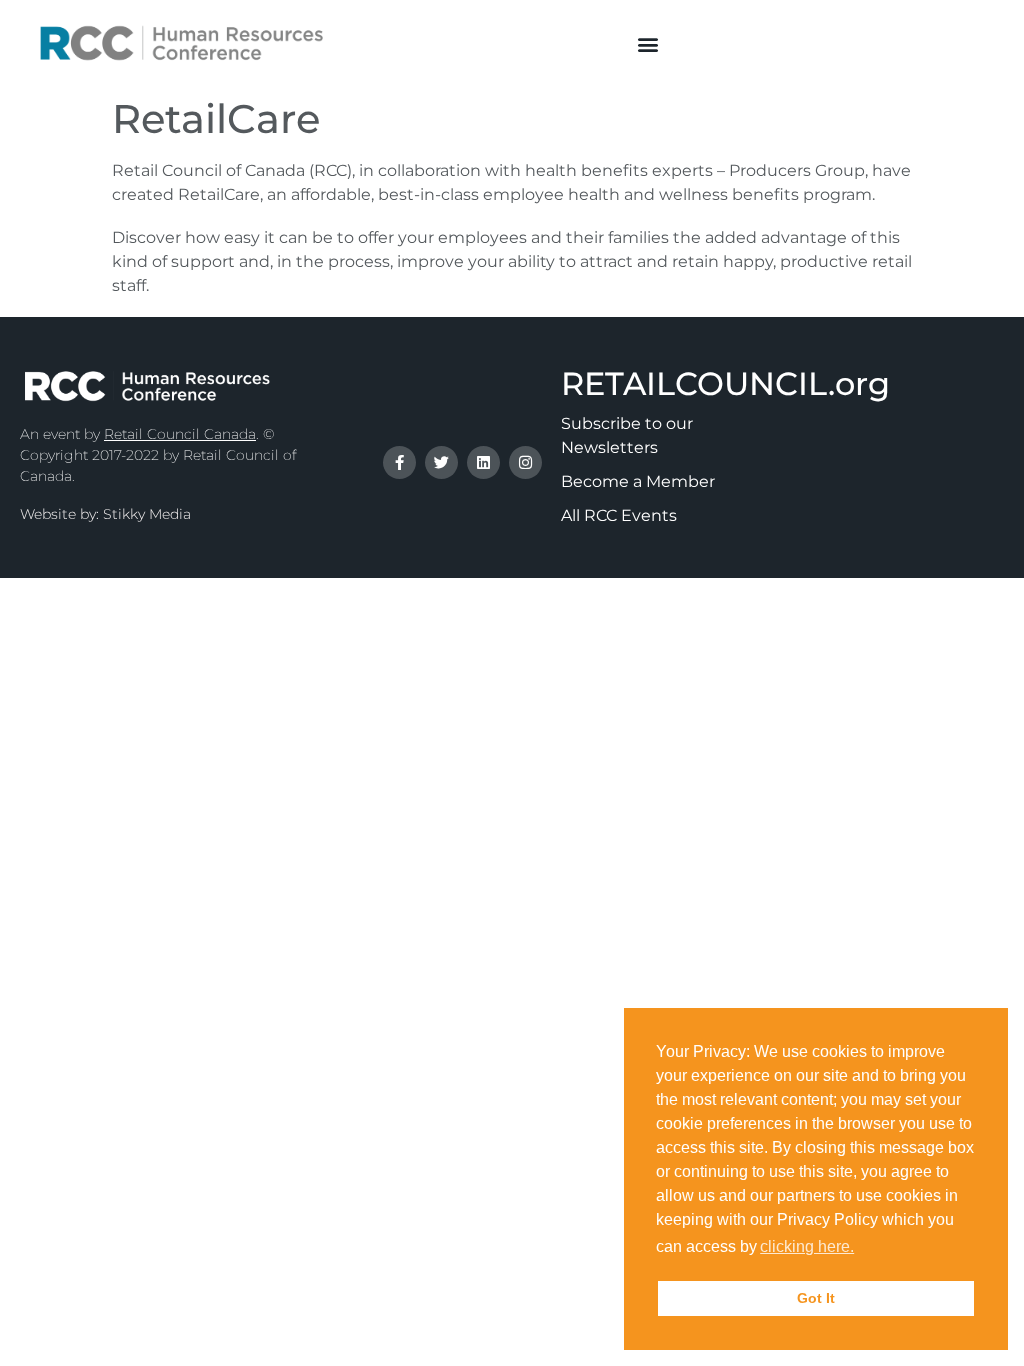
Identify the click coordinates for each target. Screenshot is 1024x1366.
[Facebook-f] (399, 462)
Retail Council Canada (180, 434)
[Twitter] (441, 462)
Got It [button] (816, 1298)
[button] (647, 43)
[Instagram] (525, 462)
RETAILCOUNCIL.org (725, 383)
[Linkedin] (483, 462)
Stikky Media (147, 514)
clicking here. (807, 1246)
